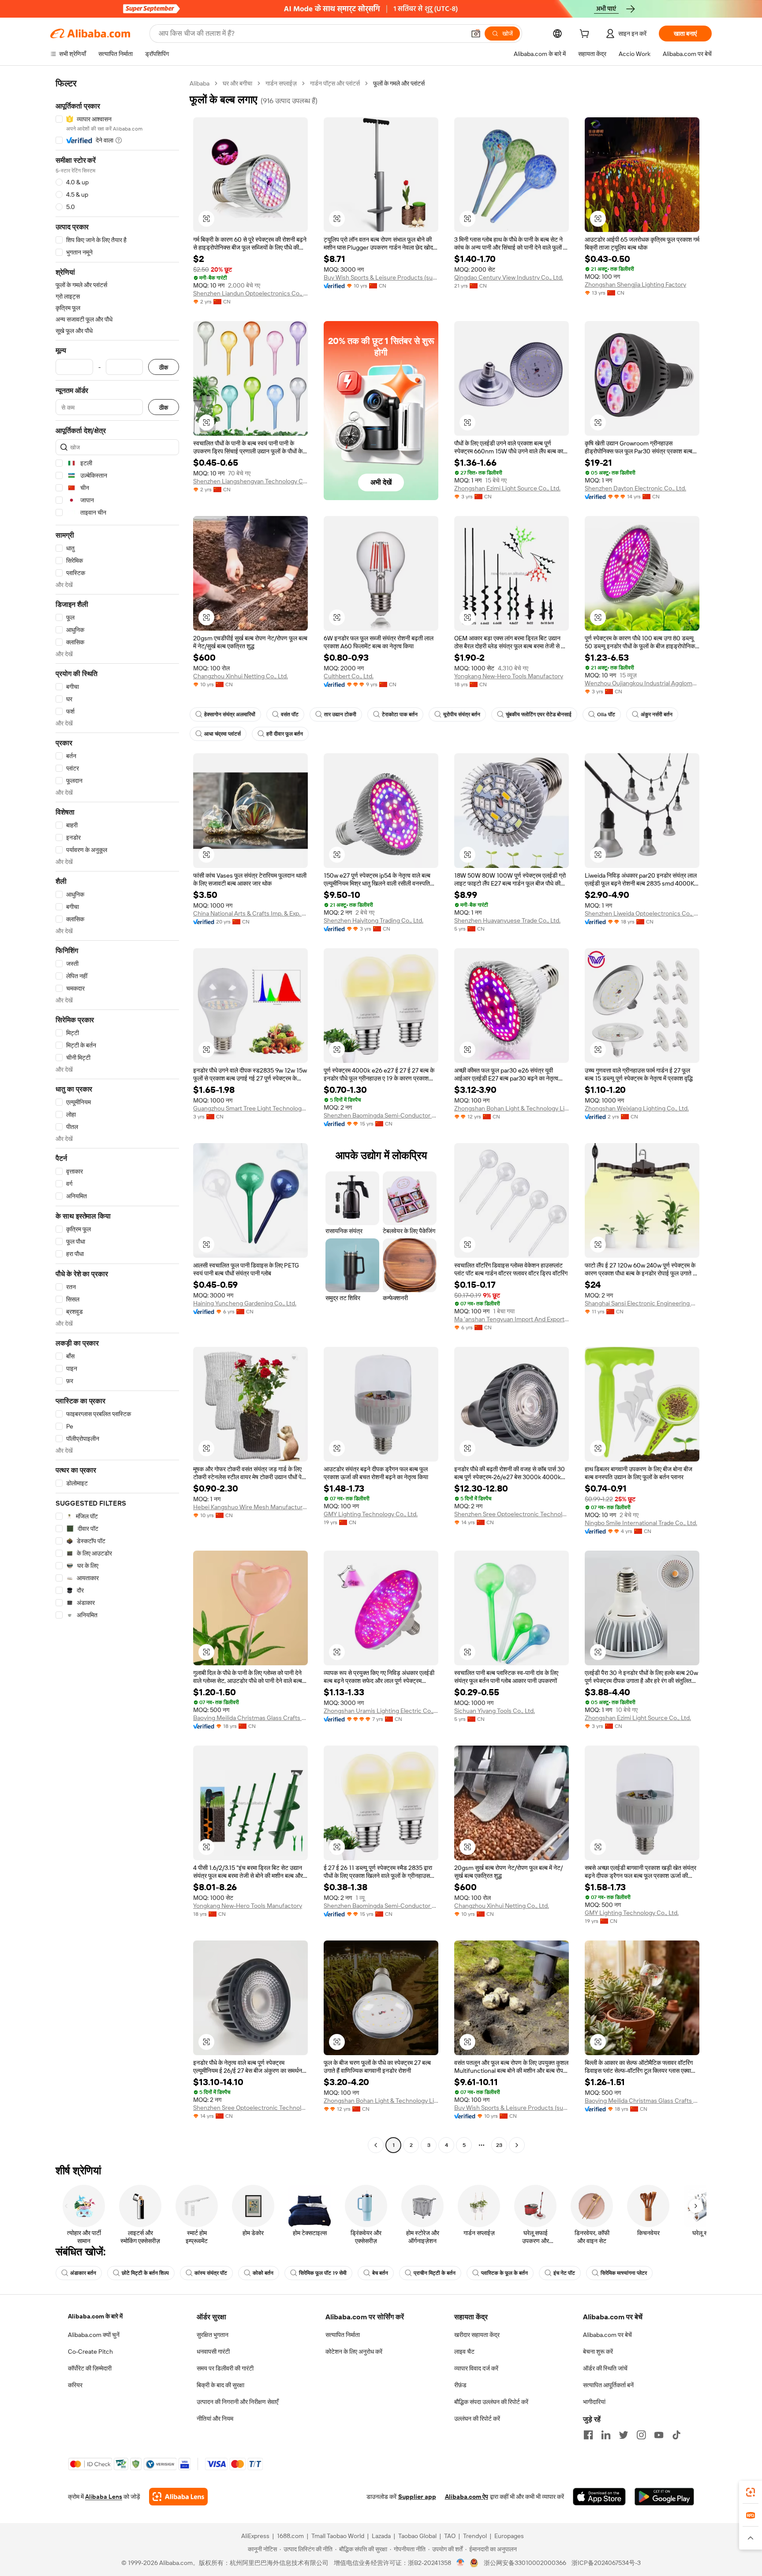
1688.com (290, 2536)
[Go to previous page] (376, 2145)
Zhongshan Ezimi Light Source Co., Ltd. (507, 488)
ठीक (164, 367)
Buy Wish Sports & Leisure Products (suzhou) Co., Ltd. (381, 277)
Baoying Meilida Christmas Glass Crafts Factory (250, 1718)
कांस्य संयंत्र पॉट (211, 2273)
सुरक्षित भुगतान (213, 2335)
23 (499, 2145)
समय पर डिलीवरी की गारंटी (225, 2368)
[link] (751, 2492)
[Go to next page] (517, 2145)
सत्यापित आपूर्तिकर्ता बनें (608, 2385)
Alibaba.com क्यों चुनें (94, 2335)
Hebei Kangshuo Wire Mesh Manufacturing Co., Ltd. (250, 1507)
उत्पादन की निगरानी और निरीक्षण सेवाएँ (237, 2402)
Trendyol (475, 2536)
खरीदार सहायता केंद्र (477, 2335)
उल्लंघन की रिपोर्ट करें (477, 2419)
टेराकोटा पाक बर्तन (400, 714)
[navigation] (117, 1115)
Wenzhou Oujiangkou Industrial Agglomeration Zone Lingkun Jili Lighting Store (642, 683)
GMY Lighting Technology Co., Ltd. (371, 1514)
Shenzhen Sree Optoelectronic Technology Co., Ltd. (512, 1514)
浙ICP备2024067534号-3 (606, 2563)
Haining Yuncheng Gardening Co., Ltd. (245, 1303)
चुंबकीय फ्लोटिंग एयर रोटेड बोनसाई (539, 714)
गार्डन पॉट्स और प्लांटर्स (335, 83)
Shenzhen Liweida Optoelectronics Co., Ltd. (642, 913)
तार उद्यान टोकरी (340, 714)
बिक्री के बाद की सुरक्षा (220, 2385)
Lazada (381, 2536)
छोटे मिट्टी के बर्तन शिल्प (145, 2273)
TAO (450, 2536)
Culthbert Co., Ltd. (349, 676)
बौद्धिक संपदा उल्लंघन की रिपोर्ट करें (491, 2402)
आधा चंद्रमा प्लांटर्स (222, 734)
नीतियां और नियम (215, 2419)
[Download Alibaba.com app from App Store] (599, 2497)
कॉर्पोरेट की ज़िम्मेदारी (90, 2368)
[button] (476, 34)
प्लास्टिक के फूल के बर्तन (504, 2273)
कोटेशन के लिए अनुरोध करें (354, 2352)
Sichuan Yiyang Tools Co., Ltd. (495, 1711)
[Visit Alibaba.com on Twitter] (624, 2435)
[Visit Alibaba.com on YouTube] (659, 2435)
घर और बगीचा (237, 83)
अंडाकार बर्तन (83, 2273)
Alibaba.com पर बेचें (607, 2335)
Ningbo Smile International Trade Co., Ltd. (641, 1523)
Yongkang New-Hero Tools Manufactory (509, 676)
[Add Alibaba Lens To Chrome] (178, 2497)
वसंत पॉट (290, 714)
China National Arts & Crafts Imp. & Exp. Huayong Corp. (250, 913)
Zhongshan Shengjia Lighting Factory (635, 284)
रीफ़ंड (460, 2385)
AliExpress (255, 2536)
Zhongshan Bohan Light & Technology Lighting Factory (512, 1108)
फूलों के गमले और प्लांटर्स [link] (399, 83)
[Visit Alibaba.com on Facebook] (588, 2435)
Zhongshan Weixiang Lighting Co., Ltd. (637, 1108)
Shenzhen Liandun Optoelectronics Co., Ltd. (250, 293)
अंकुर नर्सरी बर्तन (657, 714)
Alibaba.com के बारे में (95, 2316)
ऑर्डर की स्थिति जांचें (605, 2368)
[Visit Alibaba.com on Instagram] (641, 2435)
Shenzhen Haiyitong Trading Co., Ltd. (374, 920)
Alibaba (200, 83)
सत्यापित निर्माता (343, 2335)
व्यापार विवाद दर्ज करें (476, 2368)
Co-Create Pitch (90, 2352)
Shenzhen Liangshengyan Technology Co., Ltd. (250, 481)
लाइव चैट (464, 2352)
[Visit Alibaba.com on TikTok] (676, 2435)
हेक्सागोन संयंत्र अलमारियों (230, 714)
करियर (75, 2385)
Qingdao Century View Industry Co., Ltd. (509, 277)
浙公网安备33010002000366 (525, 2563)
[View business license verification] (461, 2563)
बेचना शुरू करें (598, 2352)
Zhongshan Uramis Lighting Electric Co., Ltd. (381, 1711)
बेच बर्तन (380, 2273)
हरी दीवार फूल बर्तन (285, 734)
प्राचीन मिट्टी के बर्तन (435, 2273)
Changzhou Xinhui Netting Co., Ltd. (241, 676)
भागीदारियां (594, 2402)
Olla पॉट (606, 714)
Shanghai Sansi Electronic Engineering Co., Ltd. (642, 1303)
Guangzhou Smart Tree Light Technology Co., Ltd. (250, 1108)
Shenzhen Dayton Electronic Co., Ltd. (635, 488)
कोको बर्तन (263, 2273)
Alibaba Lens (104, 2497)
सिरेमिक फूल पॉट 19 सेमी (323, 2273)
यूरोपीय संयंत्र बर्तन (462, 714)
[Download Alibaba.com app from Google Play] (664, 2497)
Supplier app (417, 2497)
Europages (509, 2536)
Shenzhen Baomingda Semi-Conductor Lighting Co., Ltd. (381, 1115)
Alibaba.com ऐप (467, 2497)
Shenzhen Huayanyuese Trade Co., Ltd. (507, 920)
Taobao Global (417, 2536)
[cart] (586, 35)
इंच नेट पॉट (564, 2273)
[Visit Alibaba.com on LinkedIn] (606, 2435)
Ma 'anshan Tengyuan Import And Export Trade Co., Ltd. (512, 1319)
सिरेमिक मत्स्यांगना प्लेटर (624, 2273)
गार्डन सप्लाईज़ (281, 83)
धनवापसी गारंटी (213, 2352)
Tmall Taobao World (338, 2536)
